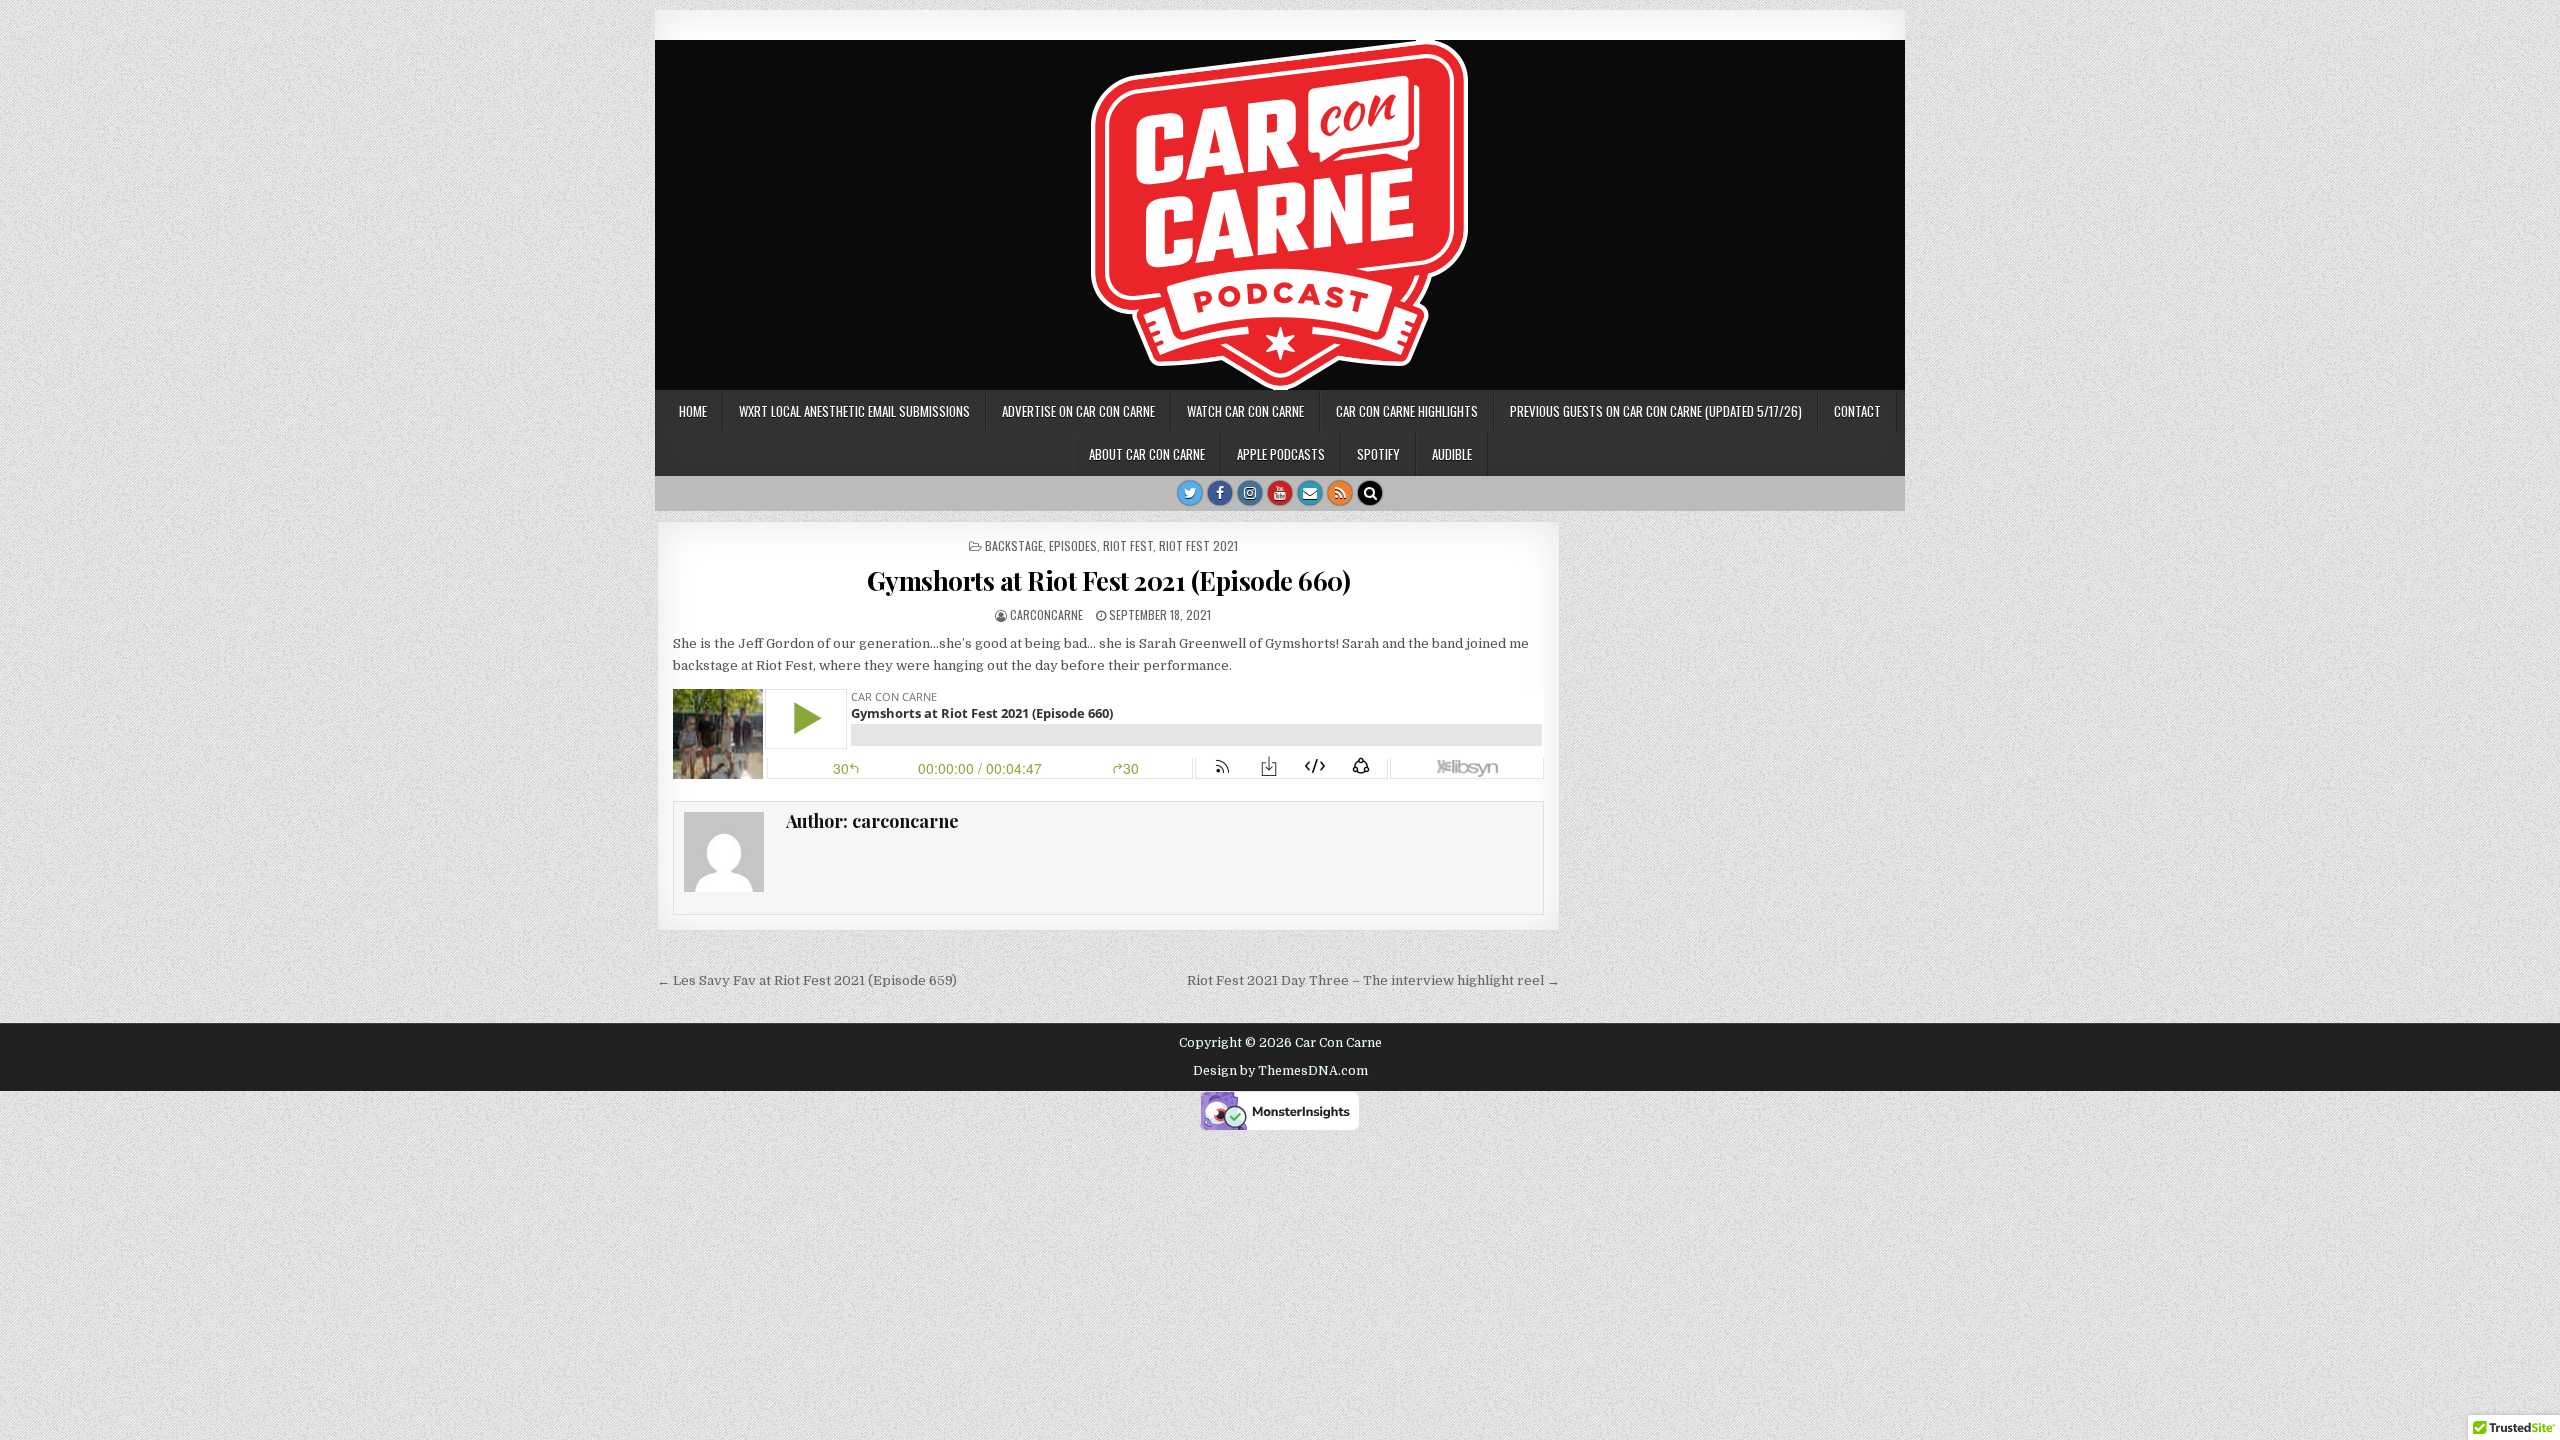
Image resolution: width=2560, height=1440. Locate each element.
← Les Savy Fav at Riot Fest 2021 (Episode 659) (807, 980)
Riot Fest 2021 (1198, 545)
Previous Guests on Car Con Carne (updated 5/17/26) (1656, 411)
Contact (1857, 411)
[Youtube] (1280, 493)
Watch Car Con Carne (1245, 411)
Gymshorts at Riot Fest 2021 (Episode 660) (1109, 580)
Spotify (1378, 454)
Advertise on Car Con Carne (1078, 411)
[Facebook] (1220, 493)
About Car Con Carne (1147, 454)
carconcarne (1046, 614)
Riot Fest (1128, 545)
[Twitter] (1190, 493)
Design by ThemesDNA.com (1280, 1071)
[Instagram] (1250, 493)
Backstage (1014, 545)
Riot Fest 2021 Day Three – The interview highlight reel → (1373, 980)
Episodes (1073, 545)
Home (693, 411)
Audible (1452, 454)
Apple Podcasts (1281, 454)
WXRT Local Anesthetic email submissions (854, 411)
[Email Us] (1310, 493)
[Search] (1370, 493)
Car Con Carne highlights (1407, 411)
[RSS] (1340, 493)
